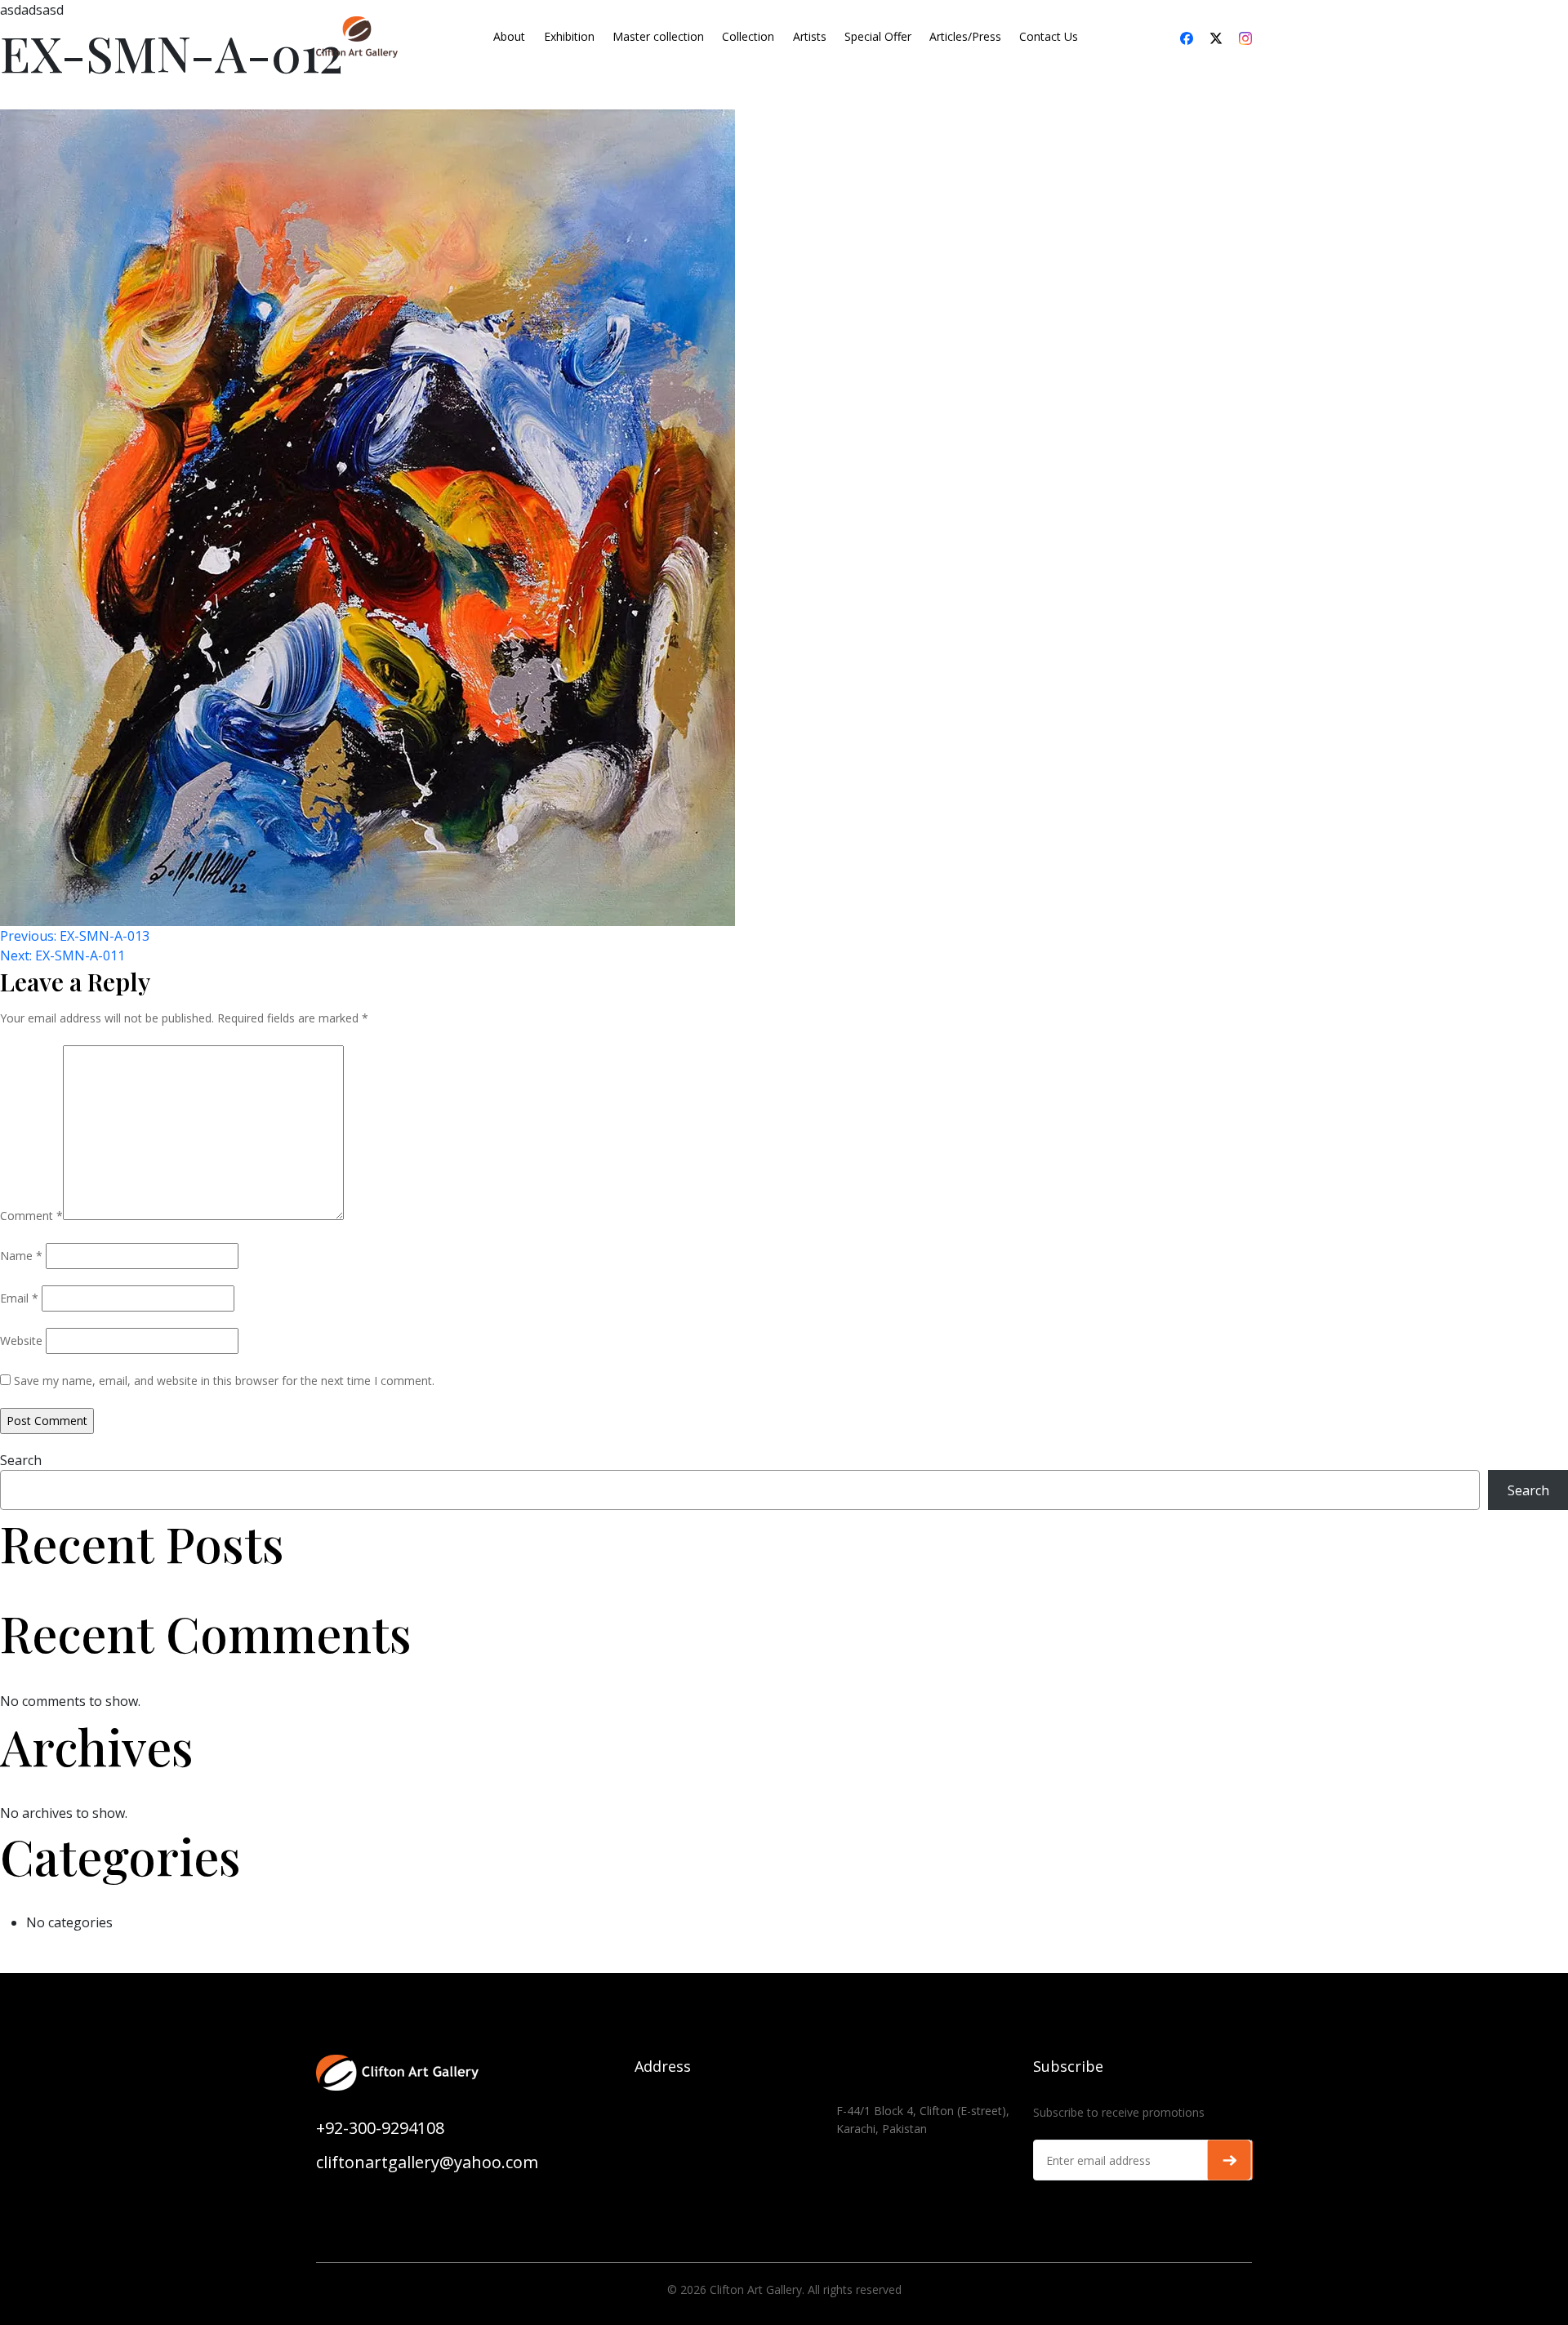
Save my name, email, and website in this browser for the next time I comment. (224, 1381)
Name (21, 1256)
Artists (810, 36)
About (509, 36)
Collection (748, 36)
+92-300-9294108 (380, 2128)
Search (21, 1460)
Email (19, 1298)
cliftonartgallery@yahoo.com (427, 2162)
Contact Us (1049, 36)
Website (21, 1341)
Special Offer (878, 36)
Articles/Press (965, 36)
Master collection (658, 36)
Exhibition (569, 36)
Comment (31, 1216)
